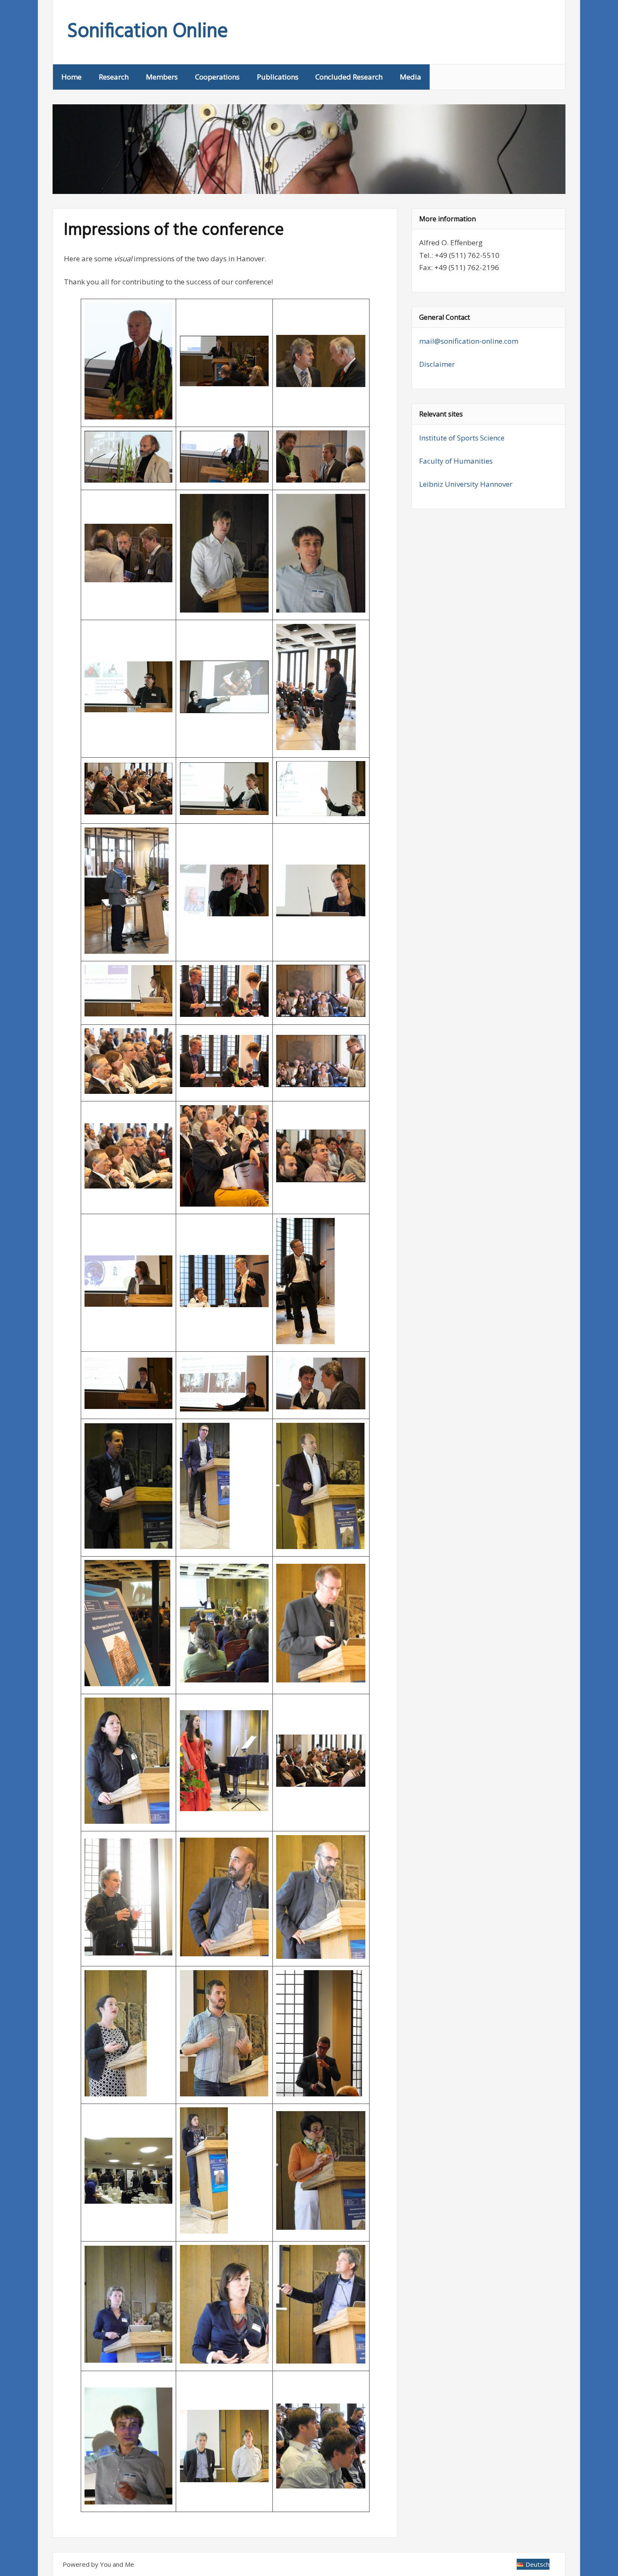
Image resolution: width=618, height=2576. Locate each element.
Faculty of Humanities (456, 461)
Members (162, 77)
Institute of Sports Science (462, 438)
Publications (278, 77)
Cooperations (217, 77)
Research (114, 77)
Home (71, 77)
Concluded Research (349, 77)
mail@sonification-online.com (469, 341)
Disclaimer (437, 364)
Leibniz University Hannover (466, 484)
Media (411, 77)
